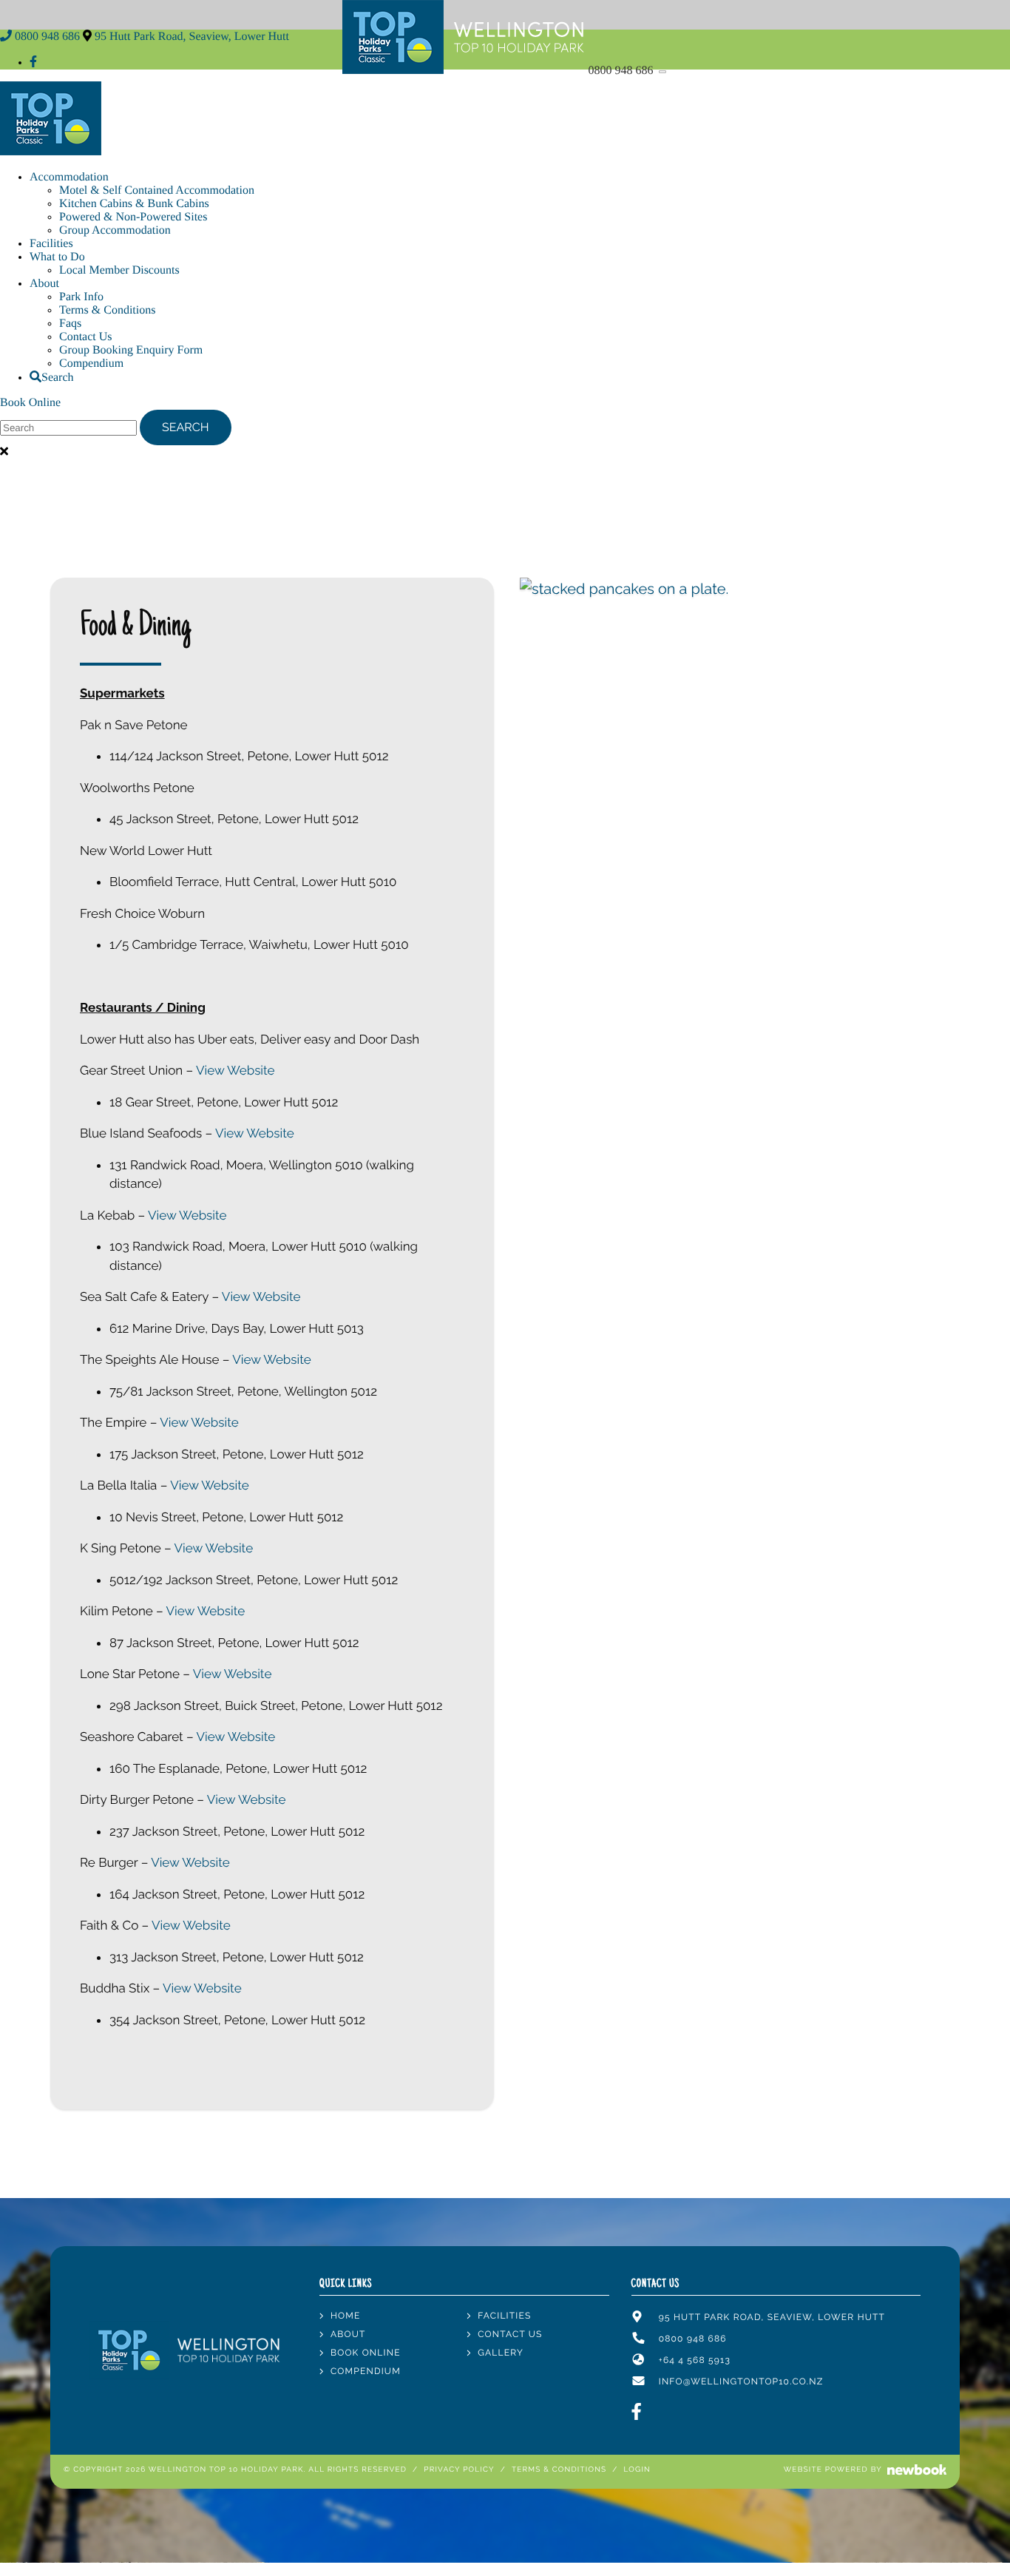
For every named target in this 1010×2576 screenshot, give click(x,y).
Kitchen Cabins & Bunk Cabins (134, 204)
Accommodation (69, 177)
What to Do (57, 257)
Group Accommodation (115, 230)
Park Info (81, 297)
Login (637, 2470)
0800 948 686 (623, 71)
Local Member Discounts (119, 270)
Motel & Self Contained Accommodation (157, 190)
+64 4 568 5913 (695, 2360)
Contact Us (86, 337)
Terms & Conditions (107, 310)
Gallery (501, 2353)
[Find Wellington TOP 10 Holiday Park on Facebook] (33, 62)
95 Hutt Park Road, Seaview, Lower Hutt (192, 37)
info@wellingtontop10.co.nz (741, 2381)
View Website (235, 1070)
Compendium (91, 364)
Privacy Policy (459, 2470)
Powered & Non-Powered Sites (133, 217)
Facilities (51, 244)
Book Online (30, 403)
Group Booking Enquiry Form (131, 350)
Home (346, 2316)
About (44, 284)
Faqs (70, 324)
